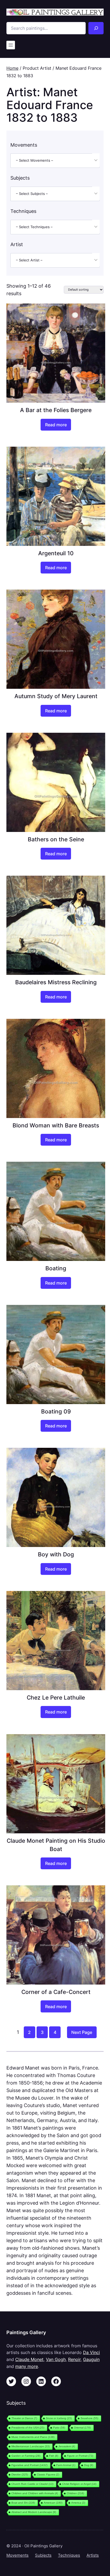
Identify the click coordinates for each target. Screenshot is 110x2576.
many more (27, 2366)
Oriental (82, 2428)
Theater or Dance (24, 2418)
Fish (54, 2456)
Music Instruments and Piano (33, 2437)
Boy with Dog (56, 1554)
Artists (93, 2555)
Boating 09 (56, 1411)
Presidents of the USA (28, 2428)
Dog (89, 2465)
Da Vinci (91, 2352)
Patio (59, 2428)
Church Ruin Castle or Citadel (32, 2484)
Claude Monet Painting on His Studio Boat (56, 1845)
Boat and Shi (23, 2503)
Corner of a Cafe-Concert (56, 1992)
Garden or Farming (26, 2456)
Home (12, 68)
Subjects (43, 2555)
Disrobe (20, 2475)
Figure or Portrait (80, 2456)
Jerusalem (67, 2446)
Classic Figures (48, 2475)
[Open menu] (11, 45)
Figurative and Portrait (30, 2465)
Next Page (82, 2032)
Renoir (74, 2359)
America (78, 2503)
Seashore (89, 2418)
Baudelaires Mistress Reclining (56, 982)
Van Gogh (56, 2359)
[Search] (96, 28)
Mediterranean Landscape (31, 2446)
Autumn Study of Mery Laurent (56, 696)
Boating (56, 1268)
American (53, 2503)
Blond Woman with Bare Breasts (56, 1125)
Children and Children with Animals (35, 2493)
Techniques (69, 2555)
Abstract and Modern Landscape (34, 2512)
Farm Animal (66, 2465)
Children (75, 2493)
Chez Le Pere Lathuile (56, 1697)
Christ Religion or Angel (79, 2484)
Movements (17, 2555)
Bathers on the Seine (56, 839)
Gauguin (91, 2359)
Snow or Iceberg (59, 2418)
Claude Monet (29, 2359)
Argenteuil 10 (56, 553)
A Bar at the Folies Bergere (56, 410)
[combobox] (55, 161)
